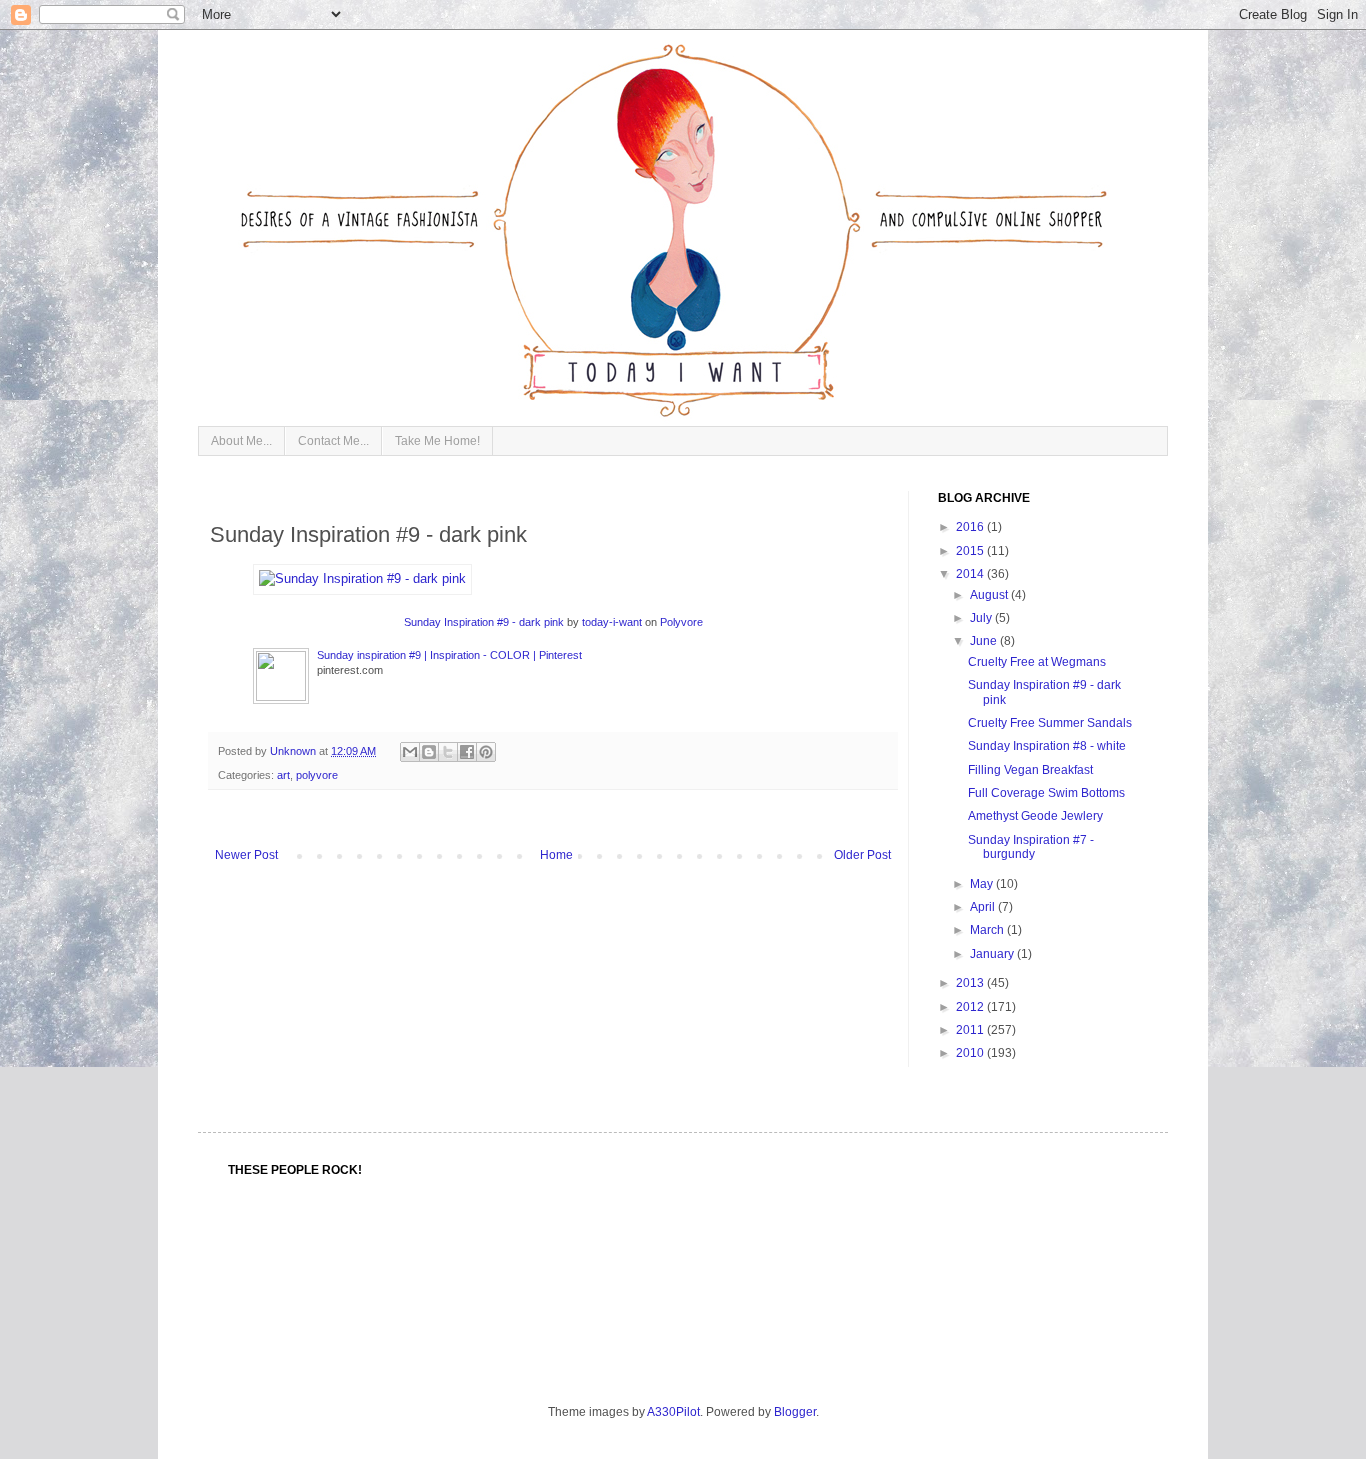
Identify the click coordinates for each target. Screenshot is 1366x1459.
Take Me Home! (437, 441)
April (984, 907)
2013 (971, 983)
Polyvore (681, 622)
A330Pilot (673, 1412)
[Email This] (410, 752)
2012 (971, 1007)
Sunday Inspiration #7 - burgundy (1031, 847)
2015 (971, 551)
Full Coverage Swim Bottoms (1046, 793)
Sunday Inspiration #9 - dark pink (484, 622)
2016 (971, 527)
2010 (971, 1053)
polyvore (317, 775)
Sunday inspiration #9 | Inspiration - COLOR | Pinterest (449, 655)
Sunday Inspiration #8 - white (1047, 746)
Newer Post (246, 855)
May (983, 884)
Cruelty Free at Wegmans (1037, 662)
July (982, 618)
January (993, 954)
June (985, 641)
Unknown (294, 751)
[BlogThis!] (429, 752)
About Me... (241, 441)
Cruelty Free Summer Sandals (1050, 723)
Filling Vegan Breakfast (1030, 770)
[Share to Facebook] (467, 752)
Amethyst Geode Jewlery (1035, 816)
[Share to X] (448, 752)
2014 (971, 574)
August (990, 595)
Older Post (862, 855)
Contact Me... (333, 441)
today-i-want (612, 622)
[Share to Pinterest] (486, 752)
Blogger (795, 1412)
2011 (971, 1030)
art (283, 775)
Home (556, 855)
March (988, 930)
